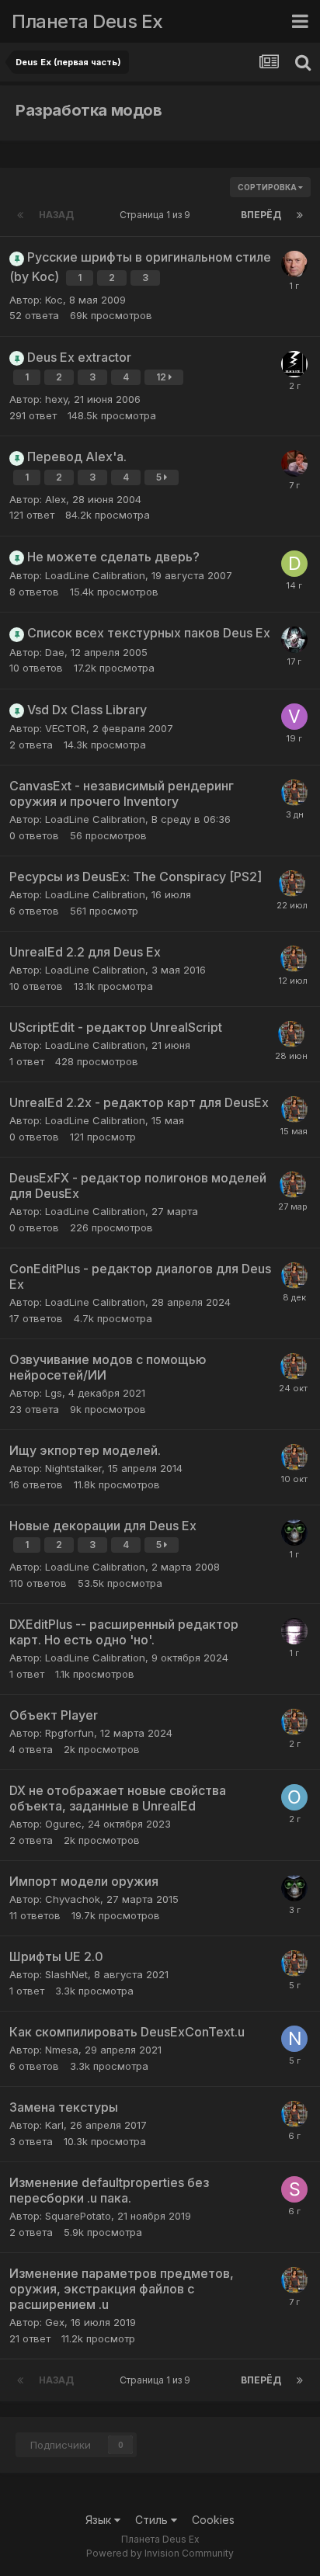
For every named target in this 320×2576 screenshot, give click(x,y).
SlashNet (66, 1974)
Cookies (213, 2520)
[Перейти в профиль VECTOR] (294, 717)
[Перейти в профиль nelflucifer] (294, 364)
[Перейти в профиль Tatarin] (294, 264)
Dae (55, 652)
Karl (54, 2125)
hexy (56, 399)
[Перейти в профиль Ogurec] (294, 1797)
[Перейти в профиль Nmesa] (294, 2039)
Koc (54, 300)
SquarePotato (78, 2216)
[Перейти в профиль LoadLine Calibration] (294, 793)
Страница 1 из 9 (157, 215)
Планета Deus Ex (87, 21)
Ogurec (63, 1824)
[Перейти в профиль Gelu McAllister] (294, 463)
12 (162, 377)
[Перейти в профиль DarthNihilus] (294, 564)
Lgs (54, 1393)
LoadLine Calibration (95, 575)
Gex (55, 2322)
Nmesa (62, 2050)
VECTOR (66, 728)
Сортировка (268, 187)
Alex (56, 499)
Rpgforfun (70, 1733)
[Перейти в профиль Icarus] (294, 640)
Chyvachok (73, 1899)
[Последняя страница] (300, 215)
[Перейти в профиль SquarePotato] (294, 2189)
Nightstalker (73, 1468)
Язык (100, 2520)
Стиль (153, 2520)
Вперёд (261, 215)
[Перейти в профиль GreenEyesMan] (294, 1533)
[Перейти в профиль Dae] (294, 1631)
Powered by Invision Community (160, 2553)
